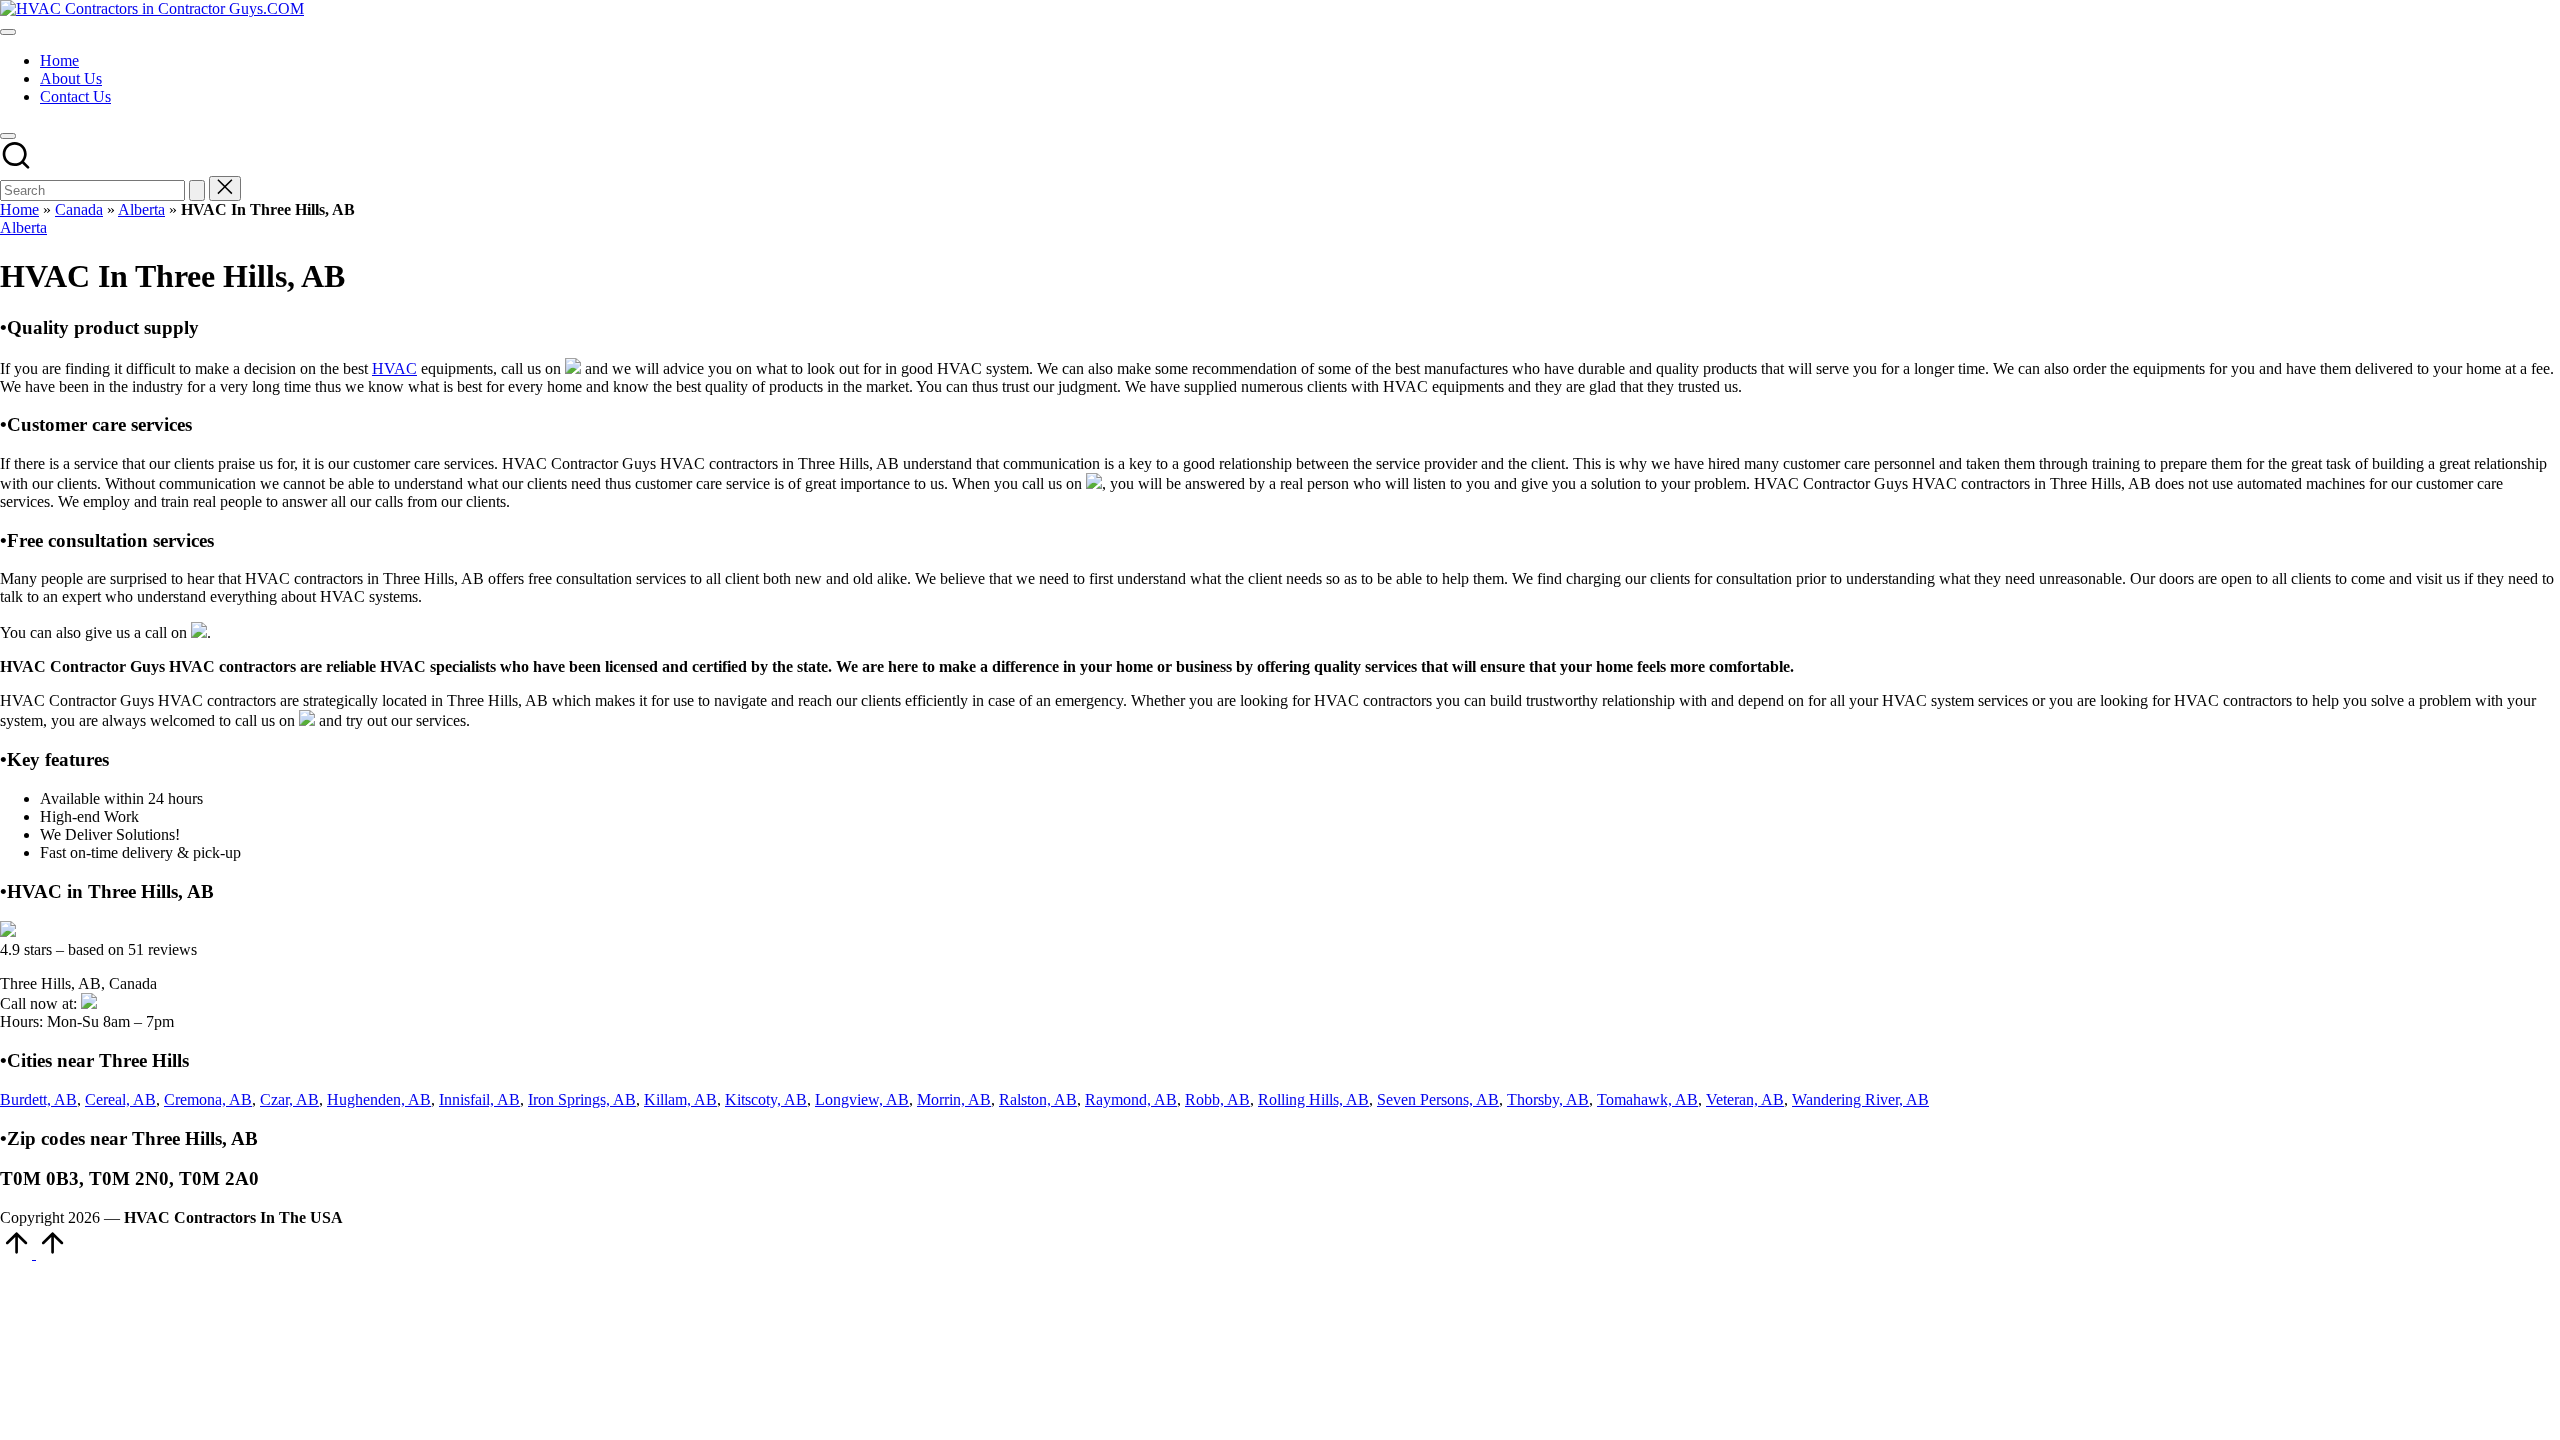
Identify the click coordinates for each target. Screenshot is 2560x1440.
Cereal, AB (120, 1099)
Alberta (141, 209)
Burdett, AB (38, 1099)
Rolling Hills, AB (1313, 1099)
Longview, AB (862, 1099)
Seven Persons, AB (1438, 1099)
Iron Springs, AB (582, 1099)
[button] (197, 190)
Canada (79, 209)
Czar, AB (289, 1099)
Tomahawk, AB (1647, 1099)
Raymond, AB (1131, 1099)
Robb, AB (1217, 1099)
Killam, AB (680, 1099)
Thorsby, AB (1548, 1099)
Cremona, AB (208, 1099)
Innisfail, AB (479, 1099)
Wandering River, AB (1860, 1099)
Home (19, 209)
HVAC (394, 368)
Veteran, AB (1745, 1099)
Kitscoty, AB (766, 1099)
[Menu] (8, 32)
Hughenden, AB (379, 1099)
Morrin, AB (954, 1099)
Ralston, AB (1038, 1099)
